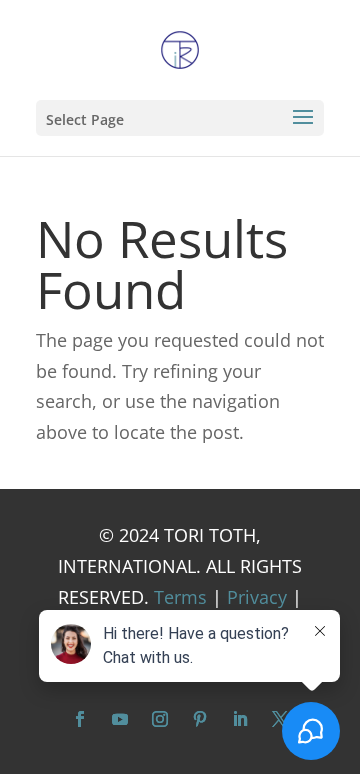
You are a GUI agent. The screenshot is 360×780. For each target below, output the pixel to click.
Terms (180, 597)
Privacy (257, 597)
